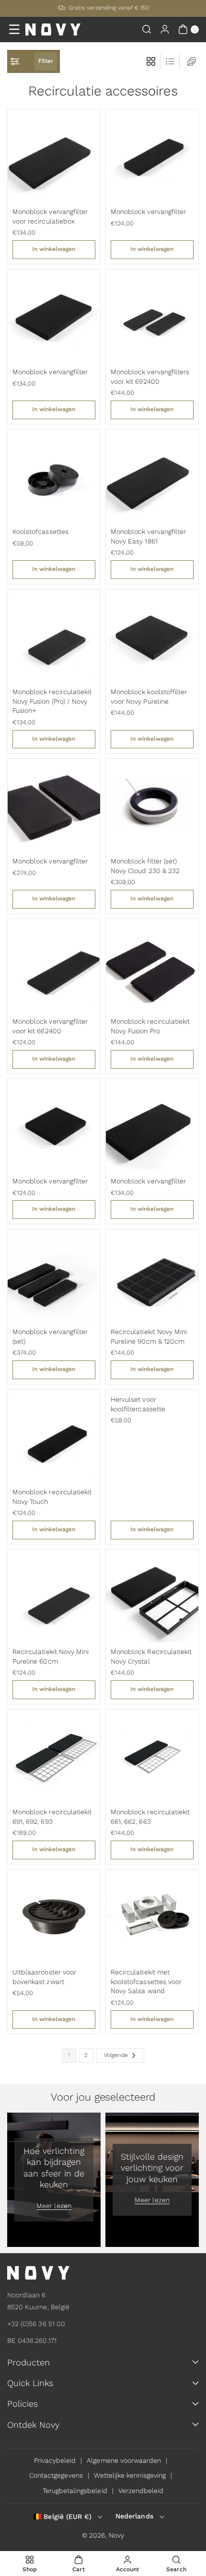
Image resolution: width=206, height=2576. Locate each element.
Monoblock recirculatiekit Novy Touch (52, 1497)
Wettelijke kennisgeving (130, 2475)
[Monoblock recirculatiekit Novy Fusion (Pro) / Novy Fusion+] (54, 636)
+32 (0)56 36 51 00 (36, 2324)
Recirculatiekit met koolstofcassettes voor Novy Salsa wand (146, 1981)
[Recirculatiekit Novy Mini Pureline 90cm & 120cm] (152, 1276)
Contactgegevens (56, 2475)
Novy (116, 2535)
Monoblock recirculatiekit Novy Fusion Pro (150, 1026)
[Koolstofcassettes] (54, 476)
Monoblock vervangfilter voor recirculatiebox (50, 216)
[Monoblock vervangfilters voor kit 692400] (152, 316)
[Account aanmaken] (165, 29)
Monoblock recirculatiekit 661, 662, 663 (150, 1817)
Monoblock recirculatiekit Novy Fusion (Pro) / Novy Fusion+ (52, 701)
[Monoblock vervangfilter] (152, 156)
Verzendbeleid (141, 2491)
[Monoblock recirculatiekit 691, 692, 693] (54, 1756)
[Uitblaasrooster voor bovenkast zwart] (54, 1916)
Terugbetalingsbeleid (75, 2491)
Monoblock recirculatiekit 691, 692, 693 (52, 1817)
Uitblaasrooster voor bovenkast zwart (44, 1977)
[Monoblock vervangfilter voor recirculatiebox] (54, 156)
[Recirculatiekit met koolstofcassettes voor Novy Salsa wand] (152, 1916)
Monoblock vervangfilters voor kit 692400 (150, 377)
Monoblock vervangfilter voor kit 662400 (50, 1026)
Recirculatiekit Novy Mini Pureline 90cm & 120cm (149, 1336)
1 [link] (69, 2055)
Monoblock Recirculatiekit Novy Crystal (151, 1656)
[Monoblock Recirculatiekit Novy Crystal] (152, 1596)
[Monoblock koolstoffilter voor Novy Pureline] (152, 636)
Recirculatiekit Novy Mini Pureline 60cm (51, 1656)
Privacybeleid (55, 2460)
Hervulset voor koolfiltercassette (138, 1404)
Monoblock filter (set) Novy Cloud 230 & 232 (145, 866)
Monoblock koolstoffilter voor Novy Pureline (149, 697)
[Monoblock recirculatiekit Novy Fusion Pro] (152, 965)
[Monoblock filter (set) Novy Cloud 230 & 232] (152, 805)
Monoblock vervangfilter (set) (50, 1336)
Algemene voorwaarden (124, 2460)
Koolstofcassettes (40, 532)
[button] (14, 29)
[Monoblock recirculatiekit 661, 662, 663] (152, 1756)
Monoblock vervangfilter (148, 212)
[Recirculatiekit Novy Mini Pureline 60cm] (54, 1596)
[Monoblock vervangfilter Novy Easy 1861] (152, 476)
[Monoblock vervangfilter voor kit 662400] (54, 965)
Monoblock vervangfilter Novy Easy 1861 (148, 536)
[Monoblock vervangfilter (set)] (54, 1276)
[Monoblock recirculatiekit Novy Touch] (54, 1436)
